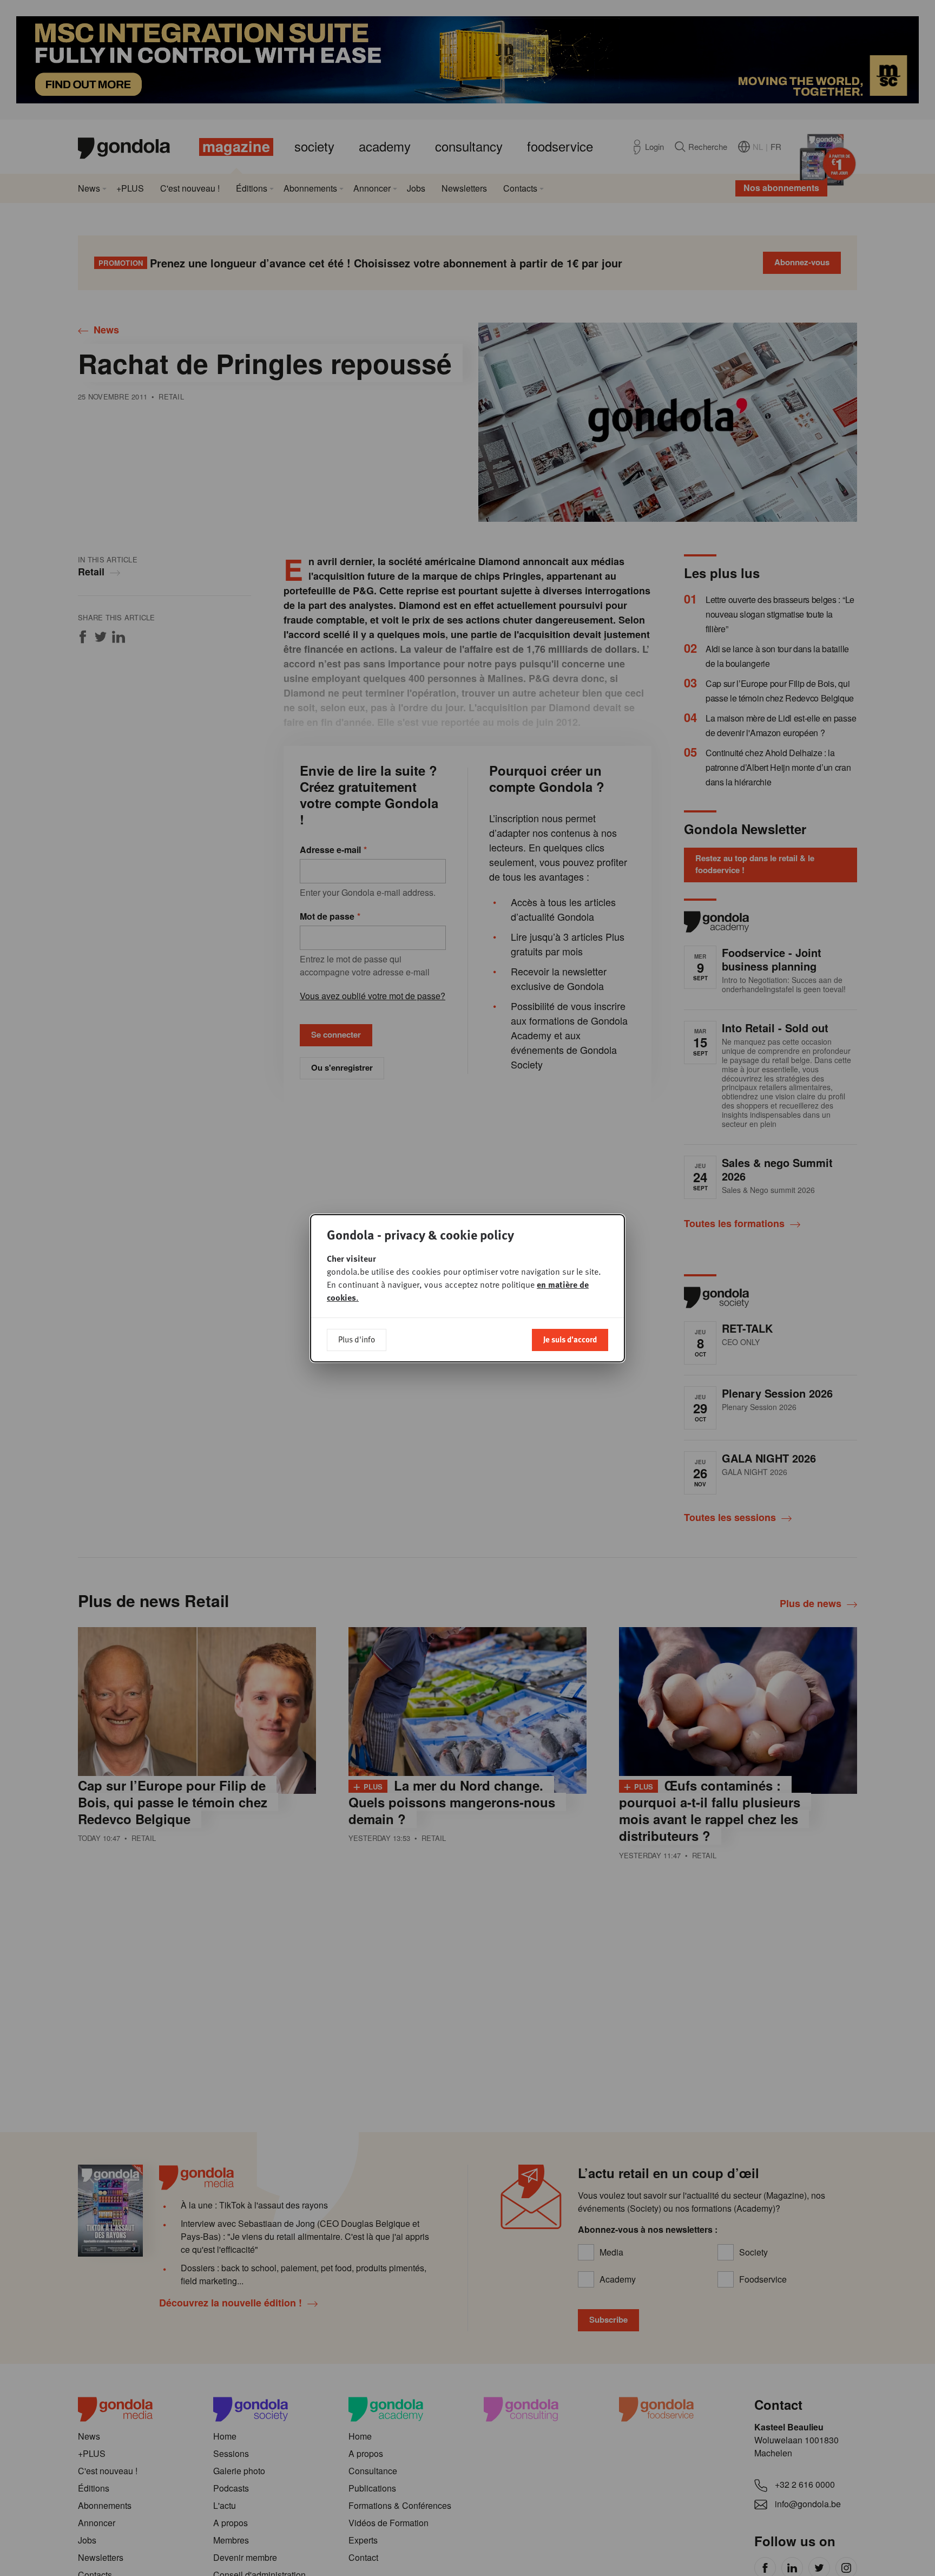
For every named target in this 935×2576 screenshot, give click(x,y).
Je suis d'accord (570, 1339)
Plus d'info (357, 1339)
